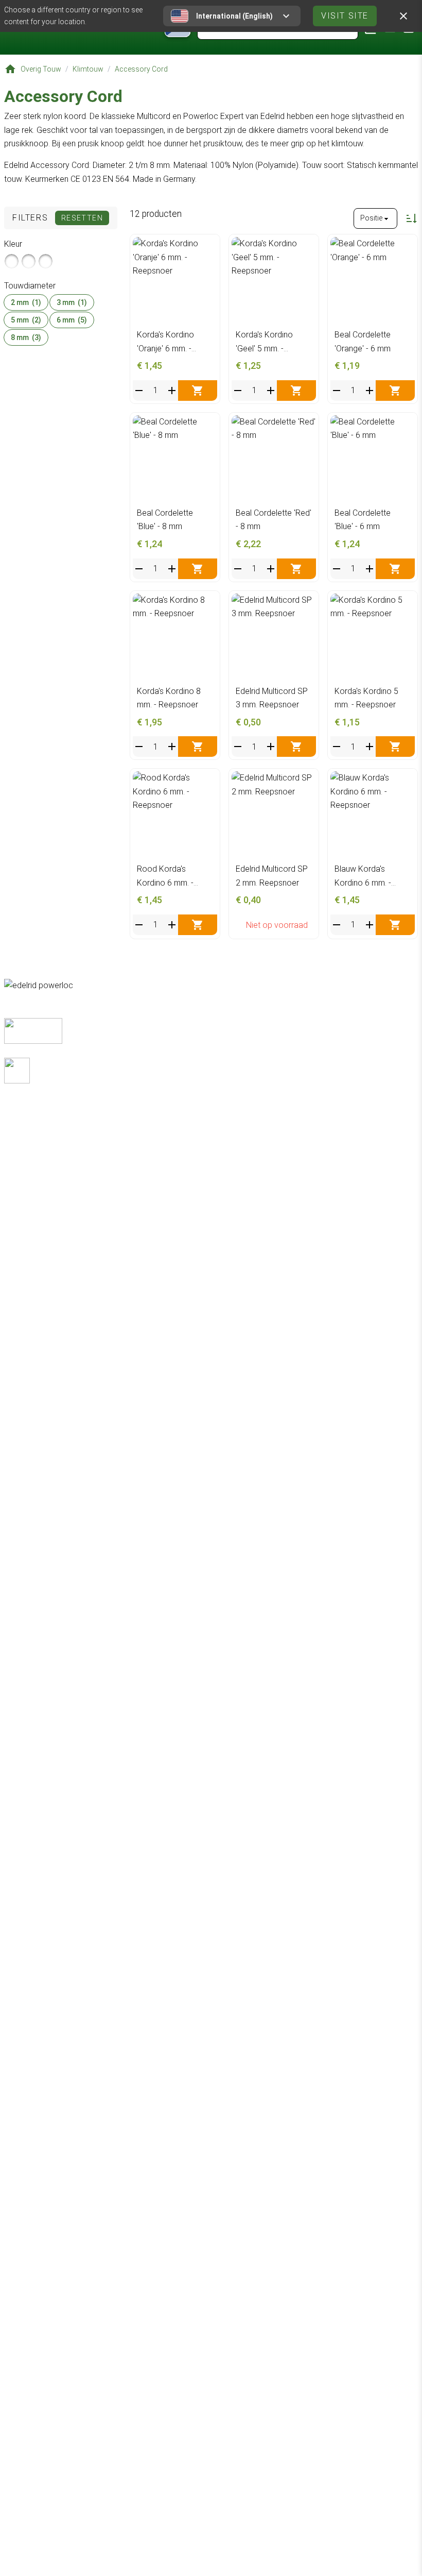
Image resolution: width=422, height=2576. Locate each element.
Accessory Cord (141, 69)
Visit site (345, 16)
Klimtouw (88, 69)
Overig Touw (41, 69)
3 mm (72, 302)
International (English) (234, 16)
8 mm (26, 337)
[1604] (46, 261)
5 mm (26, 320)
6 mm (72, 320)
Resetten (82, 218)
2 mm (26, 302)
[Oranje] (12, 261)
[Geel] (29, 261)
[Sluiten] (403, 16)
